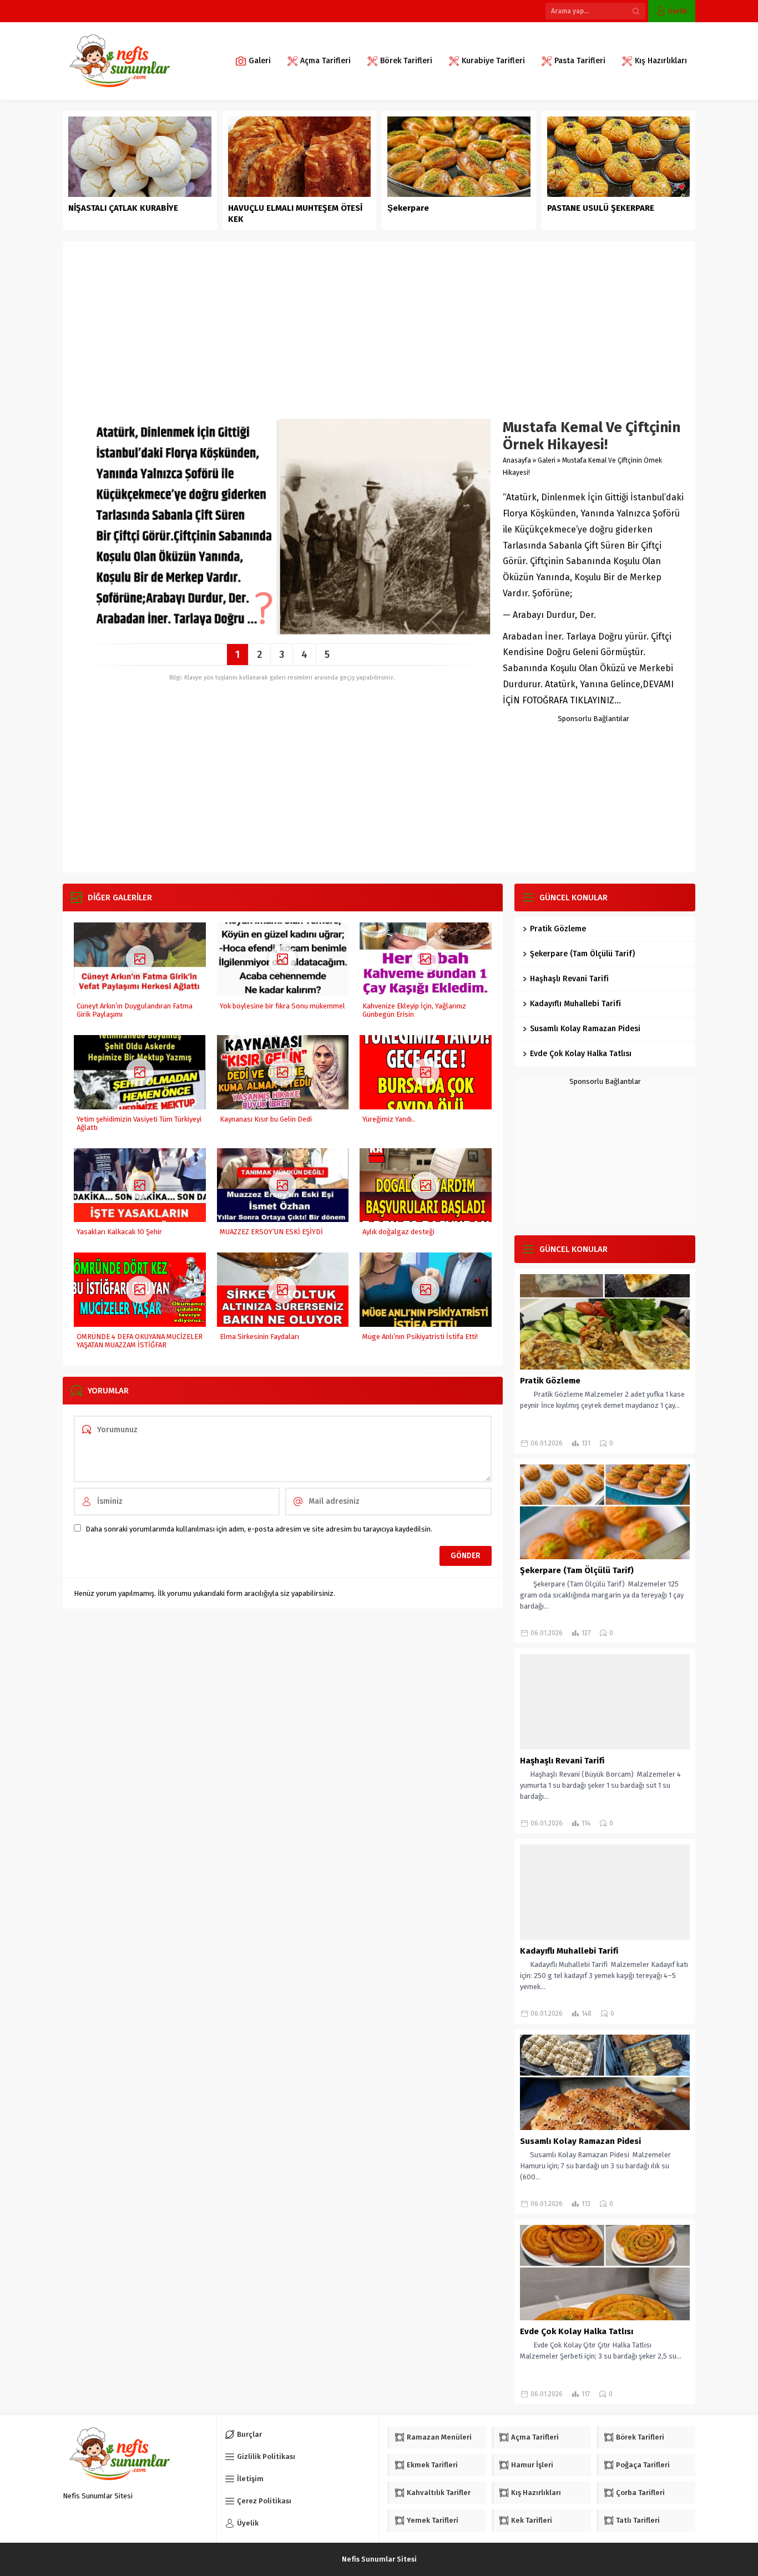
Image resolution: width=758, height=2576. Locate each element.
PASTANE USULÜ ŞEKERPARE (601, 208)
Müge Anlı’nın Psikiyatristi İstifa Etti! (420, 1337)
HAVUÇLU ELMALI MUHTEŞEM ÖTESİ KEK (295, 214)
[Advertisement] (379, 336)
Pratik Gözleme (558, 929)
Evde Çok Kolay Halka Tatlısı (581, 1054)
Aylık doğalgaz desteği (398, 1232)
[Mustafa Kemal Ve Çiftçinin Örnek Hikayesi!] (282, 631)
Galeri (547, 460)
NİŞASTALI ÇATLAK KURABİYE (124, 208)
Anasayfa (517, 460)
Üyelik (678, 11)
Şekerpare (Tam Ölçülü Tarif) (582, 954)
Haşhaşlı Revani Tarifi (569, 979)
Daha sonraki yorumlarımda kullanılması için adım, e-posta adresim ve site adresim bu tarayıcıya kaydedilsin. (259, 1529)
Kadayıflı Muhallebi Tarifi (575, 1004)
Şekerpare (408, 208)
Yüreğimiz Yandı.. (389, 1119)
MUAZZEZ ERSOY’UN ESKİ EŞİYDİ (271, 1232)
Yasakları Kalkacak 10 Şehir (119, 1232)
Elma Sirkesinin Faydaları (259, 1337)
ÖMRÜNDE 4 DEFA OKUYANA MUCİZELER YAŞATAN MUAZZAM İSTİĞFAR (140, 1341)
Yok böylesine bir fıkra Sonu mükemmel (282, 1006)
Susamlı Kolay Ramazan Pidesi (585, 1029)
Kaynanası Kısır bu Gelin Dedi (266, 1119)
